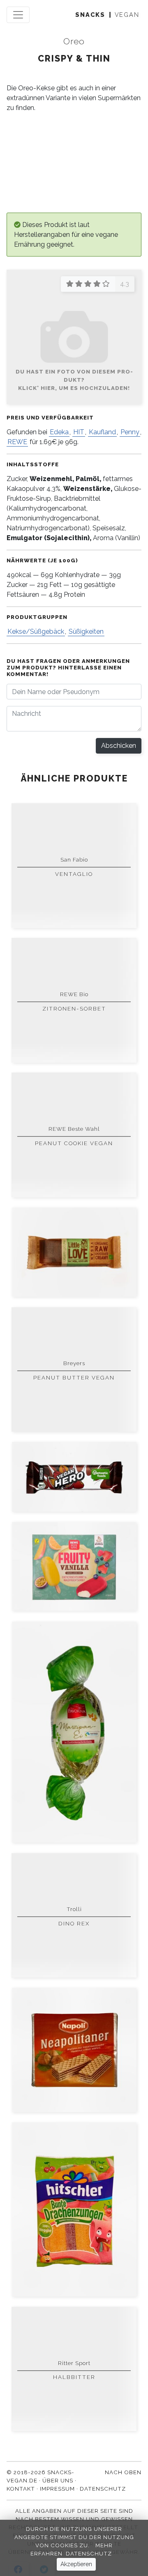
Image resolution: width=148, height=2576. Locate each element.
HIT (79, 432)
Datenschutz (89, 2553)
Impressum (57, 2489)
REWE (17, 442)
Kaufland (102, 432)
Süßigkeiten (86, 631)
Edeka (59, 432)
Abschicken (119, 746)
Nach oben (123, 2472)
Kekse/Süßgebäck (36, 631)
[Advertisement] (74, 163)
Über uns (58, 2480)
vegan (127, 15)
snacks (90, 15)
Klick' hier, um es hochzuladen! (74, 388)
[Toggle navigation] (18, 15)
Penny (130, 432)
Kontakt (21, 2489)
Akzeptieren (76, 2564)
